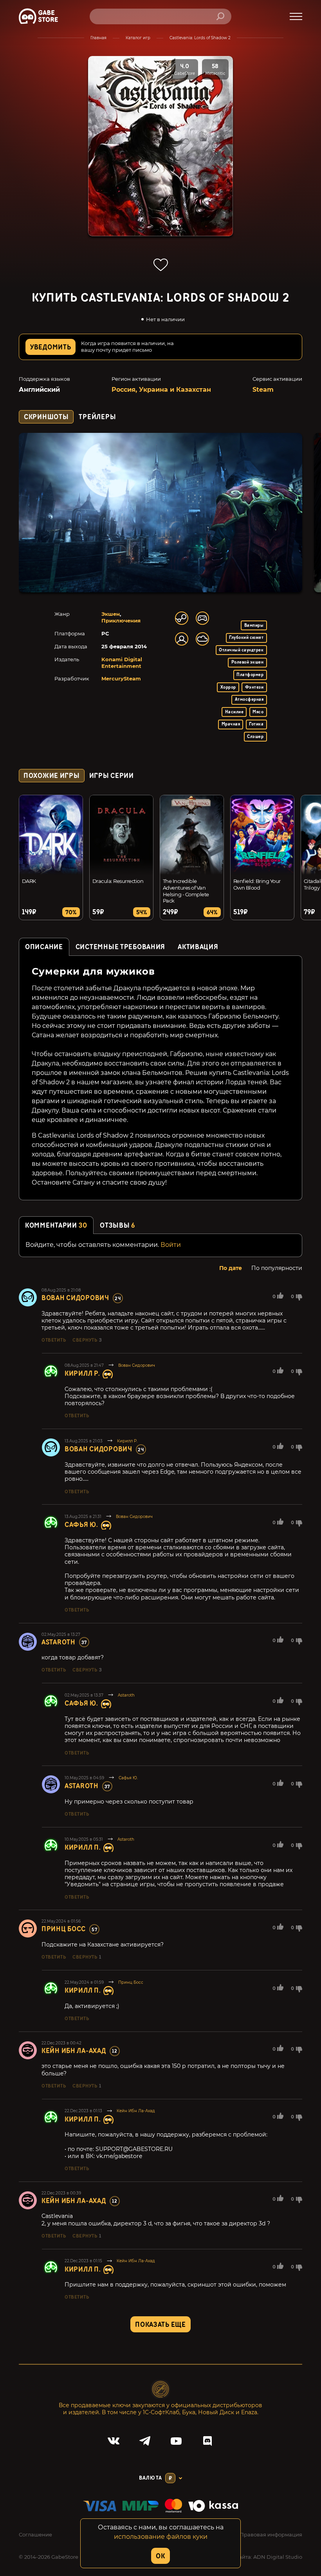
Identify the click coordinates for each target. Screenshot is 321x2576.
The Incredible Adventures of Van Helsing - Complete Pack (186, 891)
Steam (263, 390)
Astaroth (59, 1642)
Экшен (111, 614)
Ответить (54, 1340)
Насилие (234, 712)
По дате (231, 1268)
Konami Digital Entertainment (122, 663)
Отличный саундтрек (241, 650)
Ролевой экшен (247, 662)
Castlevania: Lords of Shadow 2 (200, 38)
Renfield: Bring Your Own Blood (257, 884)
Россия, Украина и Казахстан (161, 390)
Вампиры (254, 625)
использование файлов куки (161, 2537)
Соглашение (35, 2534)
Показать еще (160, 2325)
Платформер (250, 675)
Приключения (121, 620)
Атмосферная (249, 699)
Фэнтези (254, 687)
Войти (171, 1245)
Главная (98, 38)
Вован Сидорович (75, 1298)
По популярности (277, 1268)
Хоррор (228, 687)
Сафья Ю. (81, 1525)
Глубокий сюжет (246, 638)
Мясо (258, 712)
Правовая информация (271, 2534)
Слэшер (255, 737)
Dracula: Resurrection (118, 881)
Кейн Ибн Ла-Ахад (74, 2051)
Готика (256, 724)
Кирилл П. (83, 1848)
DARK (29, 881)
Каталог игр (138, 38)
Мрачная (231, 724)
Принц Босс (64, 1929)
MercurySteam (121, 678)
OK (160, 2556)
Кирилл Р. (82, 1374)
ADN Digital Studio (278, 2557)
